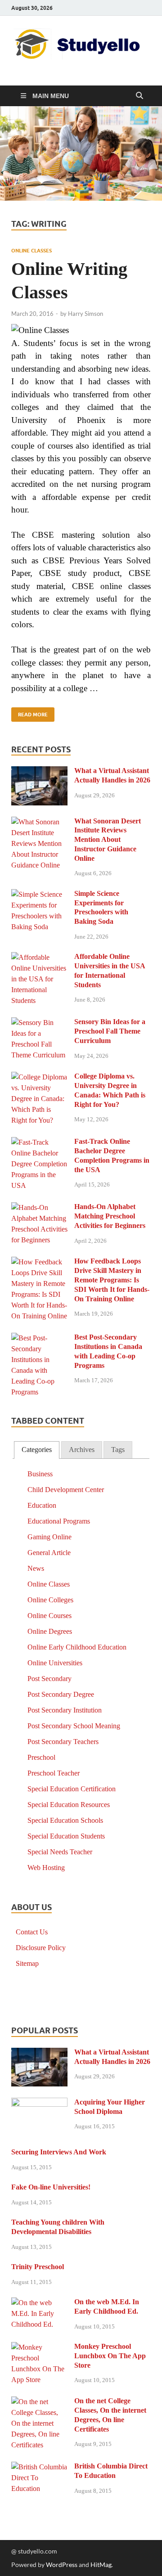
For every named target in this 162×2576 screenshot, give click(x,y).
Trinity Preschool (38, 2267)
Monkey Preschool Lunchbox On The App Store (110, 2356)
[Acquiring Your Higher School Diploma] (39, 2103)
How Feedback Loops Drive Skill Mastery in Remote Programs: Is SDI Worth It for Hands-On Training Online (112, 1280)
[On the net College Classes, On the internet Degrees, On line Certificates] (39, 2402)
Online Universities (55, 1663)
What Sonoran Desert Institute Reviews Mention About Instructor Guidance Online (108, 840)
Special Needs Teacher (60, 1852)
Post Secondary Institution (65, 1710)
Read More (29, 713)
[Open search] (139, 96)
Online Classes (31, 251)
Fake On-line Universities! (51, 2187)
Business (40, 1474)
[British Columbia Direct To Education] (39, 2467)
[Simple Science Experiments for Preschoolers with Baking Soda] (39, 895)
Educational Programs (59, 1521)
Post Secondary (49, 1679)
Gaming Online (49, 1537)
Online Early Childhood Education (77, 1647)
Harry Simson (85, 314)
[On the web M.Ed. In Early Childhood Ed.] (39, 2303)
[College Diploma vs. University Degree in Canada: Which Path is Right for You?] (39, 1077)
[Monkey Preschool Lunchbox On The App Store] (39, 2348)
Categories (37, 1450)
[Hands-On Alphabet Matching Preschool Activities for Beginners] (39, 1208)
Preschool (41, 1757)
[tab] (37, 1450)
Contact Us (32, 1932)
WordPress (62, 2565)
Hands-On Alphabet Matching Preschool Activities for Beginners (110, 1216)
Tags (118, 1450)
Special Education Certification (72, 1789)
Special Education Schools (65, 1820)
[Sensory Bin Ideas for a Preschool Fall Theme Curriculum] (39, 1023)
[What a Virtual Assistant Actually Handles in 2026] (39, 772)
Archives (82, 1450)
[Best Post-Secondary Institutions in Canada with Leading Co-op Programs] (39, 1338)
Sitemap (27, 1963)
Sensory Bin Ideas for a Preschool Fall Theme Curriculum (110, 1031)
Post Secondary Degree (61, 1694)
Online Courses (49, 1616)
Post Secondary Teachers (63, 1742)
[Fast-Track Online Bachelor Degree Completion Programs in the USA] (39, 1143)
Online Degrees (50, 1631)
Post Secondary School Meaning (74, 1726)
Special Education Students (66, 1836)
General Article (49, 1553)
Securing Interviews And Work (59, 2152)
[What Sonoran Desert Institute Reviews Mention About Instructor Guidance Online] (39, 822)
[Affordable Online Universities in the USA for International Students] (39, 958)
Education (42, 1505)
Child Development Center (66, 1490)
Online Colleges (50, 1600)
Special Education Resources (69, 1805)
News (36, 1568)
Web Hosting (46, 1868)
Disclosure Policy (41, 1948)
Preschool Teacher (54, 1773)
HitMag (101, 2565)
